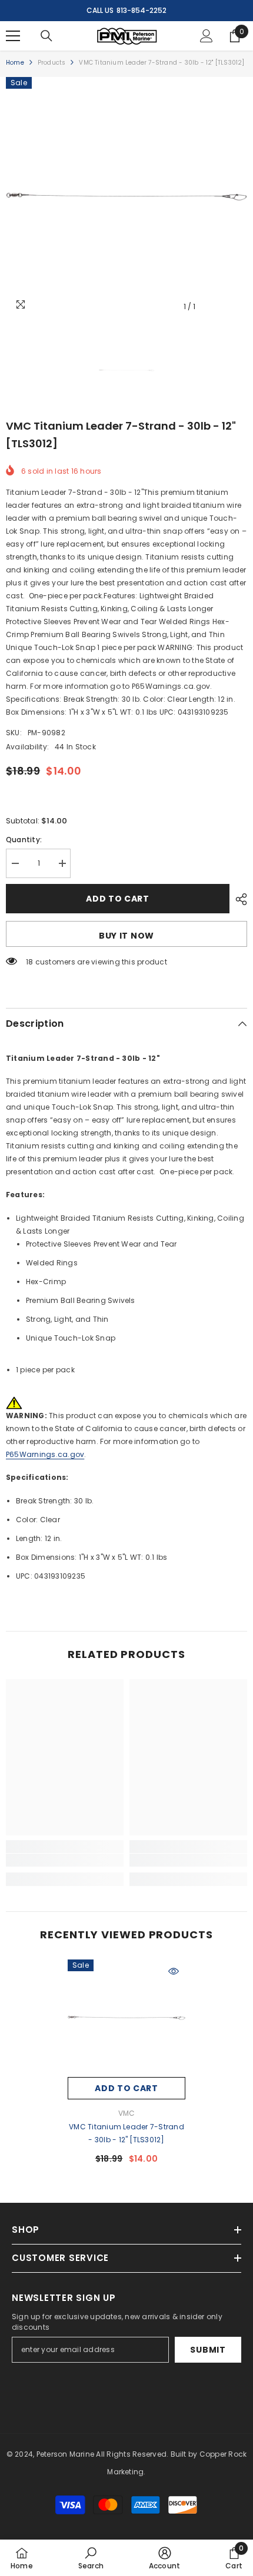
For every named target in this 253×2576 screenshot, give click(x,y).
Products (52, 63)
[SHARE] (238, 899)
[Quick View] (174, 1971)
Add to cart (118, 899)
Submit (208, 2350)
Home (15, 63)
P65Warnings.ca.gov (45, 1454)
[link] (65, 1860)
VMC (127, 2113)
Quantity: (24, 840)
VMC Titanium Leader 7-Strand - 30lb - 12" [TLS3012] (126, 2133)
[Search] (46, 36)
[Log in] (207, 36)
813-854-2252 (142, 10)
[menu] (13, 36)
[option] (126, 197)
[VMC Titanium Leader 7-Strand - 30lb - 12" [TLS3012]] (126, 2018)
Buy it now (126, 936)
